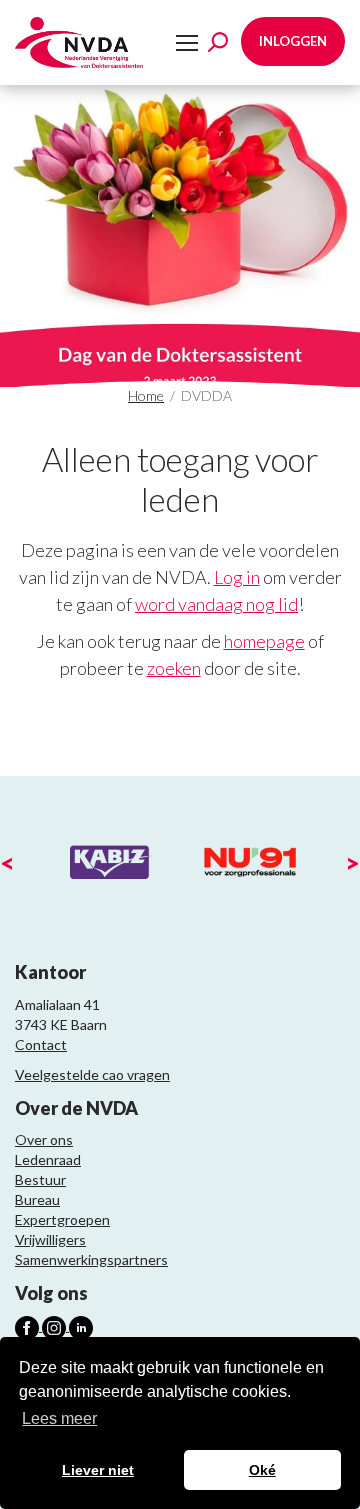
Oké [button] (262, 1470)
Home (146, 395)
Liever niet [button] (98, 1470)
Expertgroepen (62, 1219)
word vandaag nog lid (216, 604)
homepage (264, 641)
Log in (237, 577)
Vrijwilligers (50, 1239)
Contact (41, 1044)
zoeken (174, 668)
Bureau (37, 1199)
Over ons (44, 1139)
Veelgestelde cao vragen (92, 1074)
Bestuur (40, 1179)
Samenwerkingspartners (91, 1259)
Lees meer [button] (59, 1418)
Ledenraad (48, 1159)
